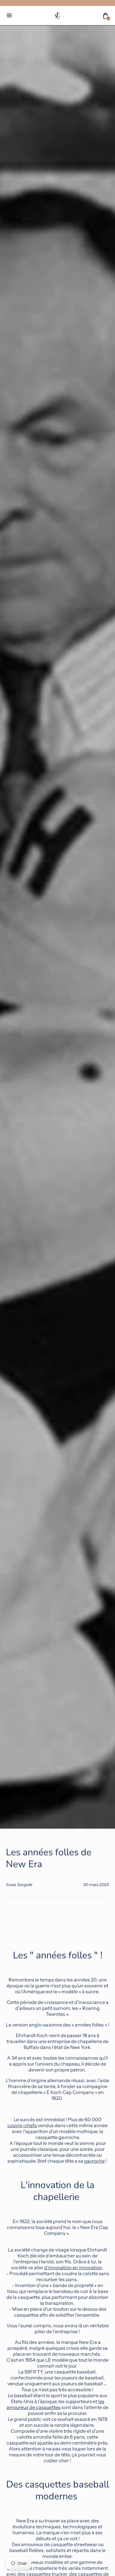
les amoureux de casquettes (55, 2404)
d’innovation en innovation (73, 2267)
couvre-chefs (22, 2125)
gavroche (94, 2161)
